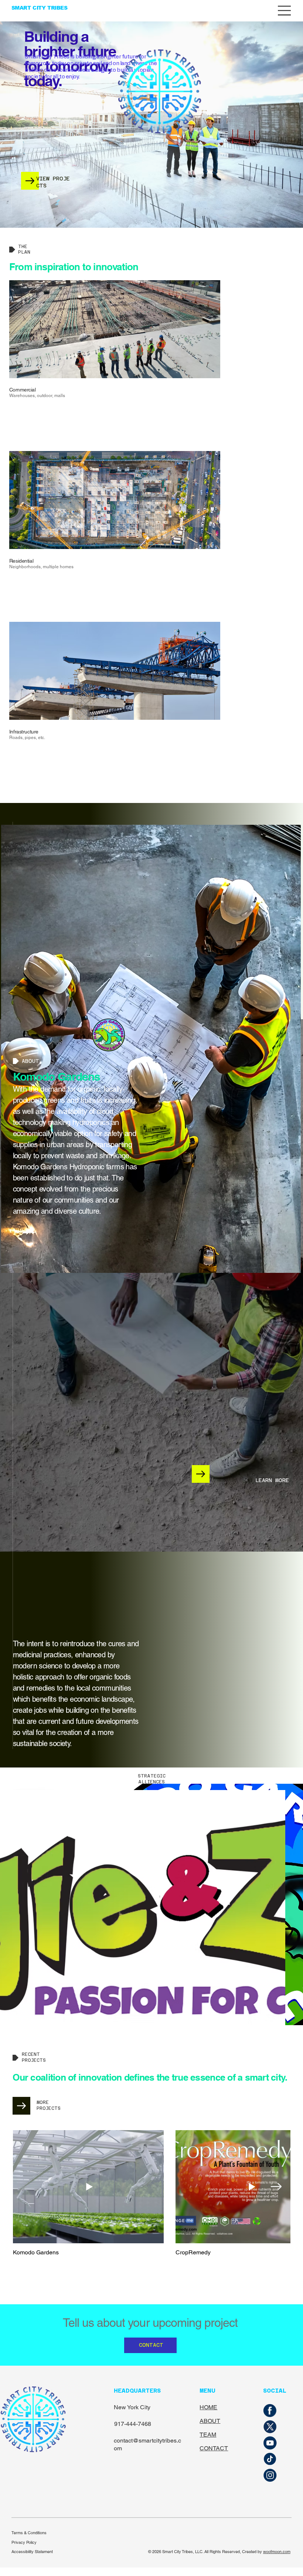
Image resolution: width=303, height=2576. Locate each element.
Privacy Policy (24, 2542)
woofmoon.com (277, 2552)
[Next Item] (276, 2187)
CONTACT (214, 2448)
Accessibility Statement (32, 2552)
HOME (208, 2407)
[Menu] (285, 11)
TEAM (208, 2435)
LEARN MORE (272, 1480)
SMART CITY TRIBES (40, 8)
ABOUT (210, 2421)
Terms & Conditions (29, 2533)
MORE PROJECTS (49, 2105)
